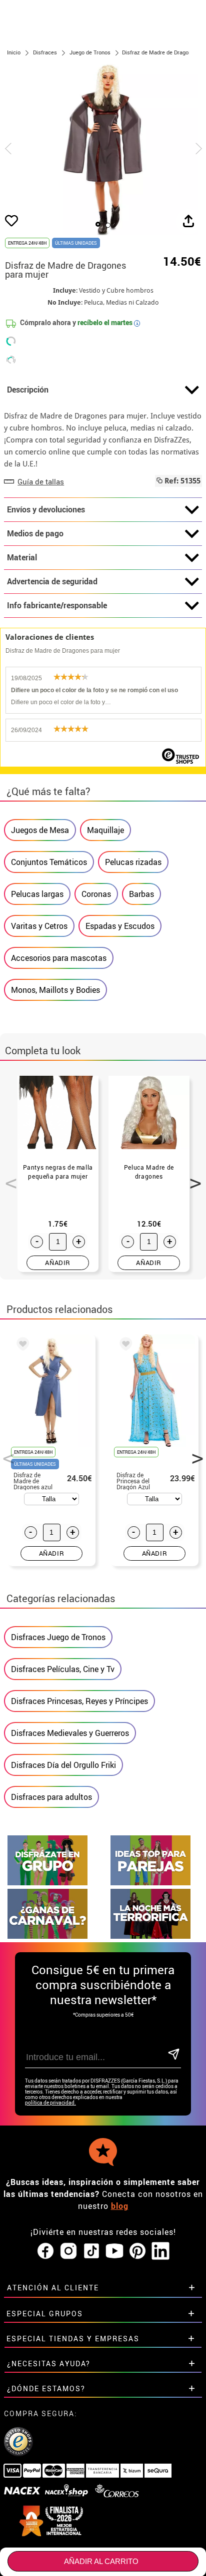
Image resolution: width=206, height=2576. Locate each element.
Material (22, 557)
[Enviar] (174, 2055)
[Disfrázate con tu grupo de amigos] (47, 1883)
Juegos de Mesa (40, 830)
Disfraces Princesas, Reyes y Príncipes (79, 1701)
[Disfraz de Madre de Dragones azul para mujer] (21, 1345)
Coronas (96, 894)
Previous (7, 1178)
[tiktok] (91, 2251)
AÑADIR (58, 1263)
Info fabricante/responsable (57, 605)
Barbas (141, 894)
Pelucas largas (37, 894)
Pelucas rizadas (133, 862)
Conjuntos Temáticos (49, 862)
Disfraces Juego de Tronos (58, 1637)
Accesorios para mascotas (59, 958)
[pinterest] (137, 2251)
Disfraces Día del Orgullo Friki (63, 1765)
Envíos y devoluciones (46, 509)
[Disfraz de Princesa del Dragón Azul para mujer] (124, 1345)
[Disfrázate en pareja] (150, 1883)
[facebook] (45, 2251)
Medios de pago (35, 533)
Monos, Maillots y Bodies (55, 990)
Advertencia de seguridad (52, 581)
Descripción (28, 390)
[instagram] (68, 2251)
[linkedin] (160, 2251)
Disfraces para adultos (51, 1797)
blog (120, 2206)
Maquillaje (105, 830)
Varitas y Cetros (39, 926)
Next (192, 1178)
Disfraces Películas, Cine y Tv (63, 1669)
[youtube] (114, 2251)
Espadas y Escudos (120, 926)
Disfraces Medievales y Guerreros (70, 1733)
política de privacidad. (50, 2103)
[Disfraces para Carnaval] (47, 1936)
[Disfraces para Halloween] (150, 1936)
